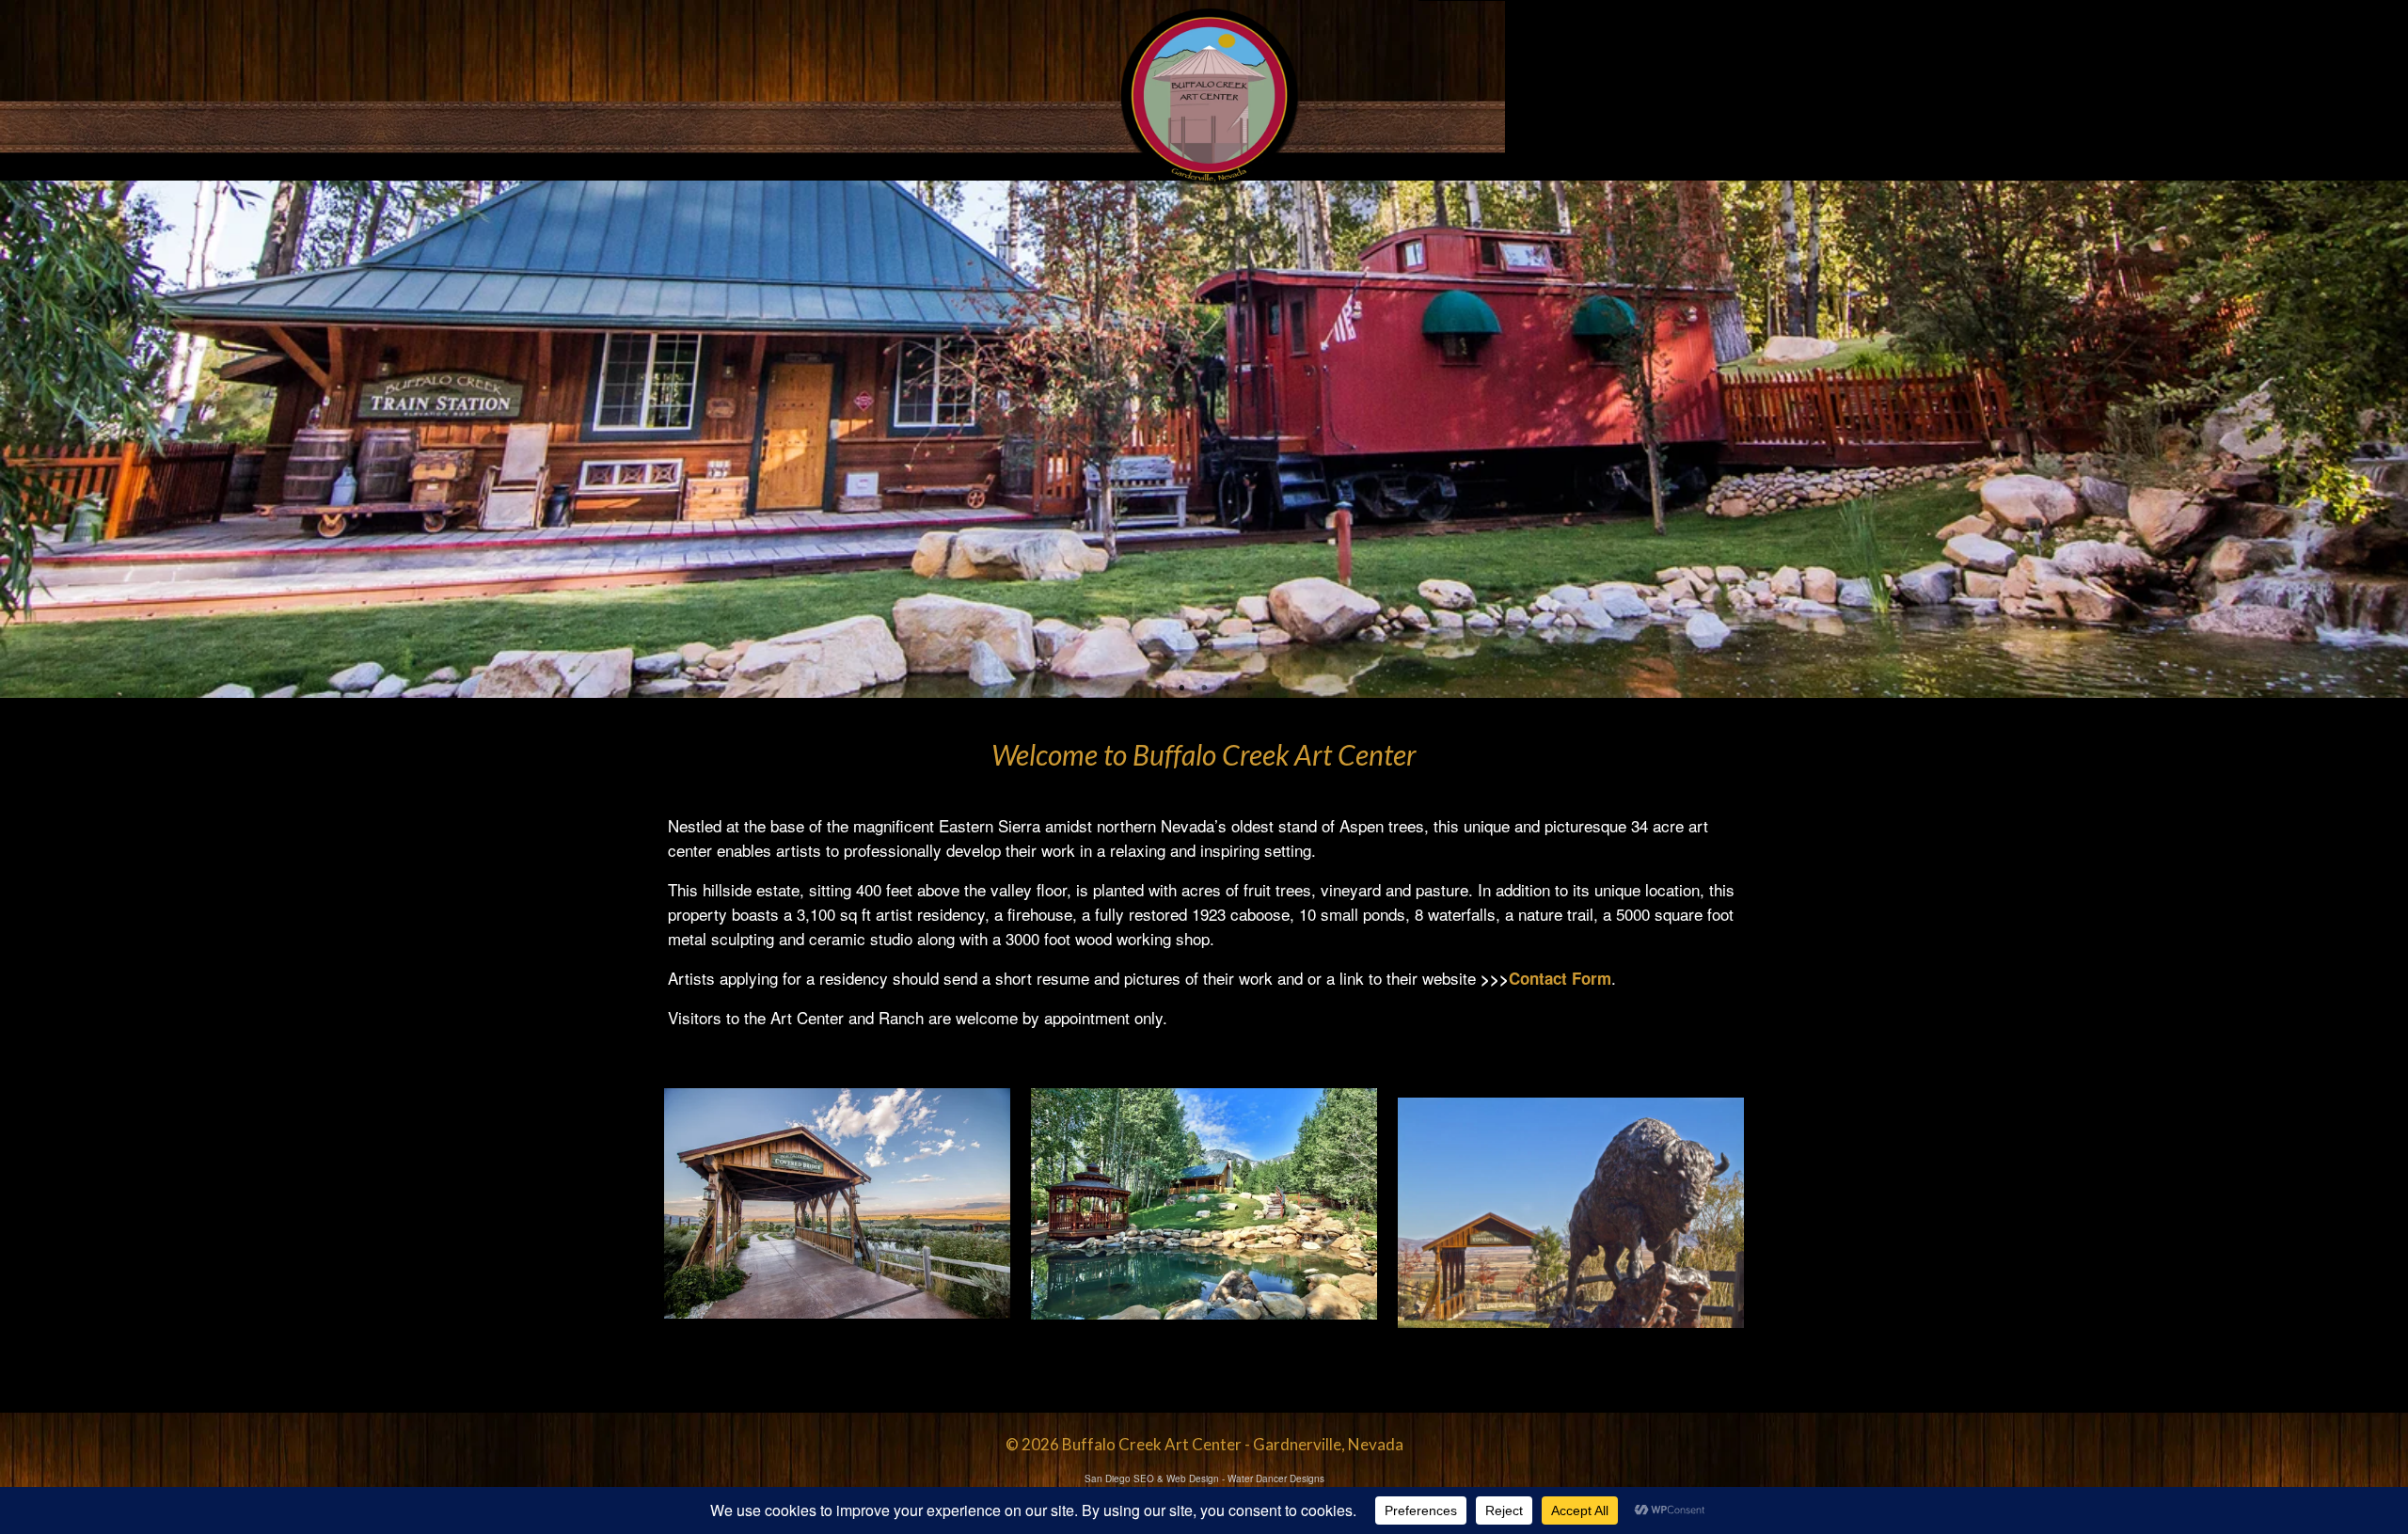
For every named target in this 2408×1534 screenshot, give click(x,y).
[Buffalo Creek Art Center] (1208, 95)
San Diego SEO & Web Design (1152, 1479)
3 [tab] (1204, 688)
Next (2386, 440)
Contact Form (1560, 978)
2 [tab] (1181, 688)
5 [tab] (1249, 688)
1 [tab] (1159, 688)
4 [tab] (1227, 688)
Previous (22, 440)
